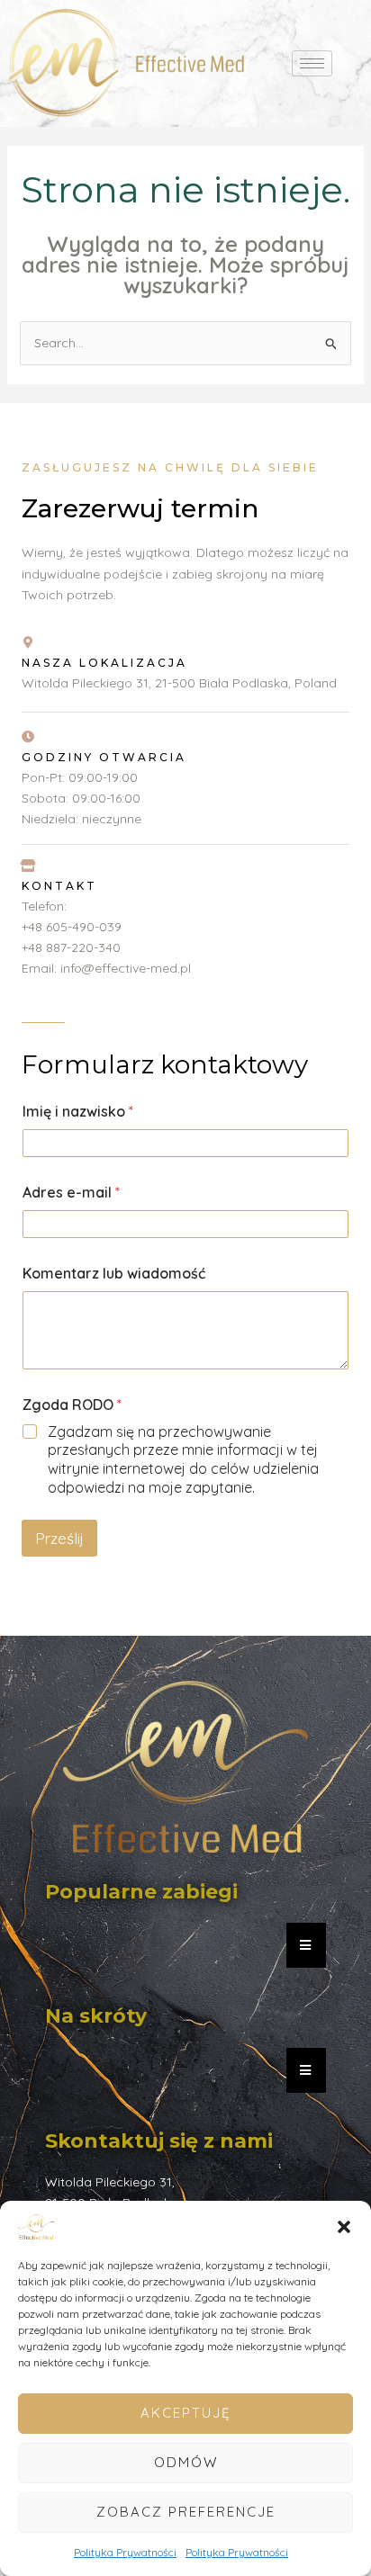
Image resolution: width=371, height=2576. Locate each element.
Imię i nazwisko (78, 1112)
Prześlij (59, 1538)
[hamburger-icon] (312, 63)
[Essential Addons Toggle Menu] (306, 1945)
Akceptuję (186, 2413)
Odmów (186, 2462)
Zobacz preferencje (186, 2512)
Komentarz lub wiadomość (114, 1274)
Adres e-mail (71, 1193)
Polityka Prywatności (125, 2552)
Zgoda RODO (72, 1405)
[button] (344, 2227)
